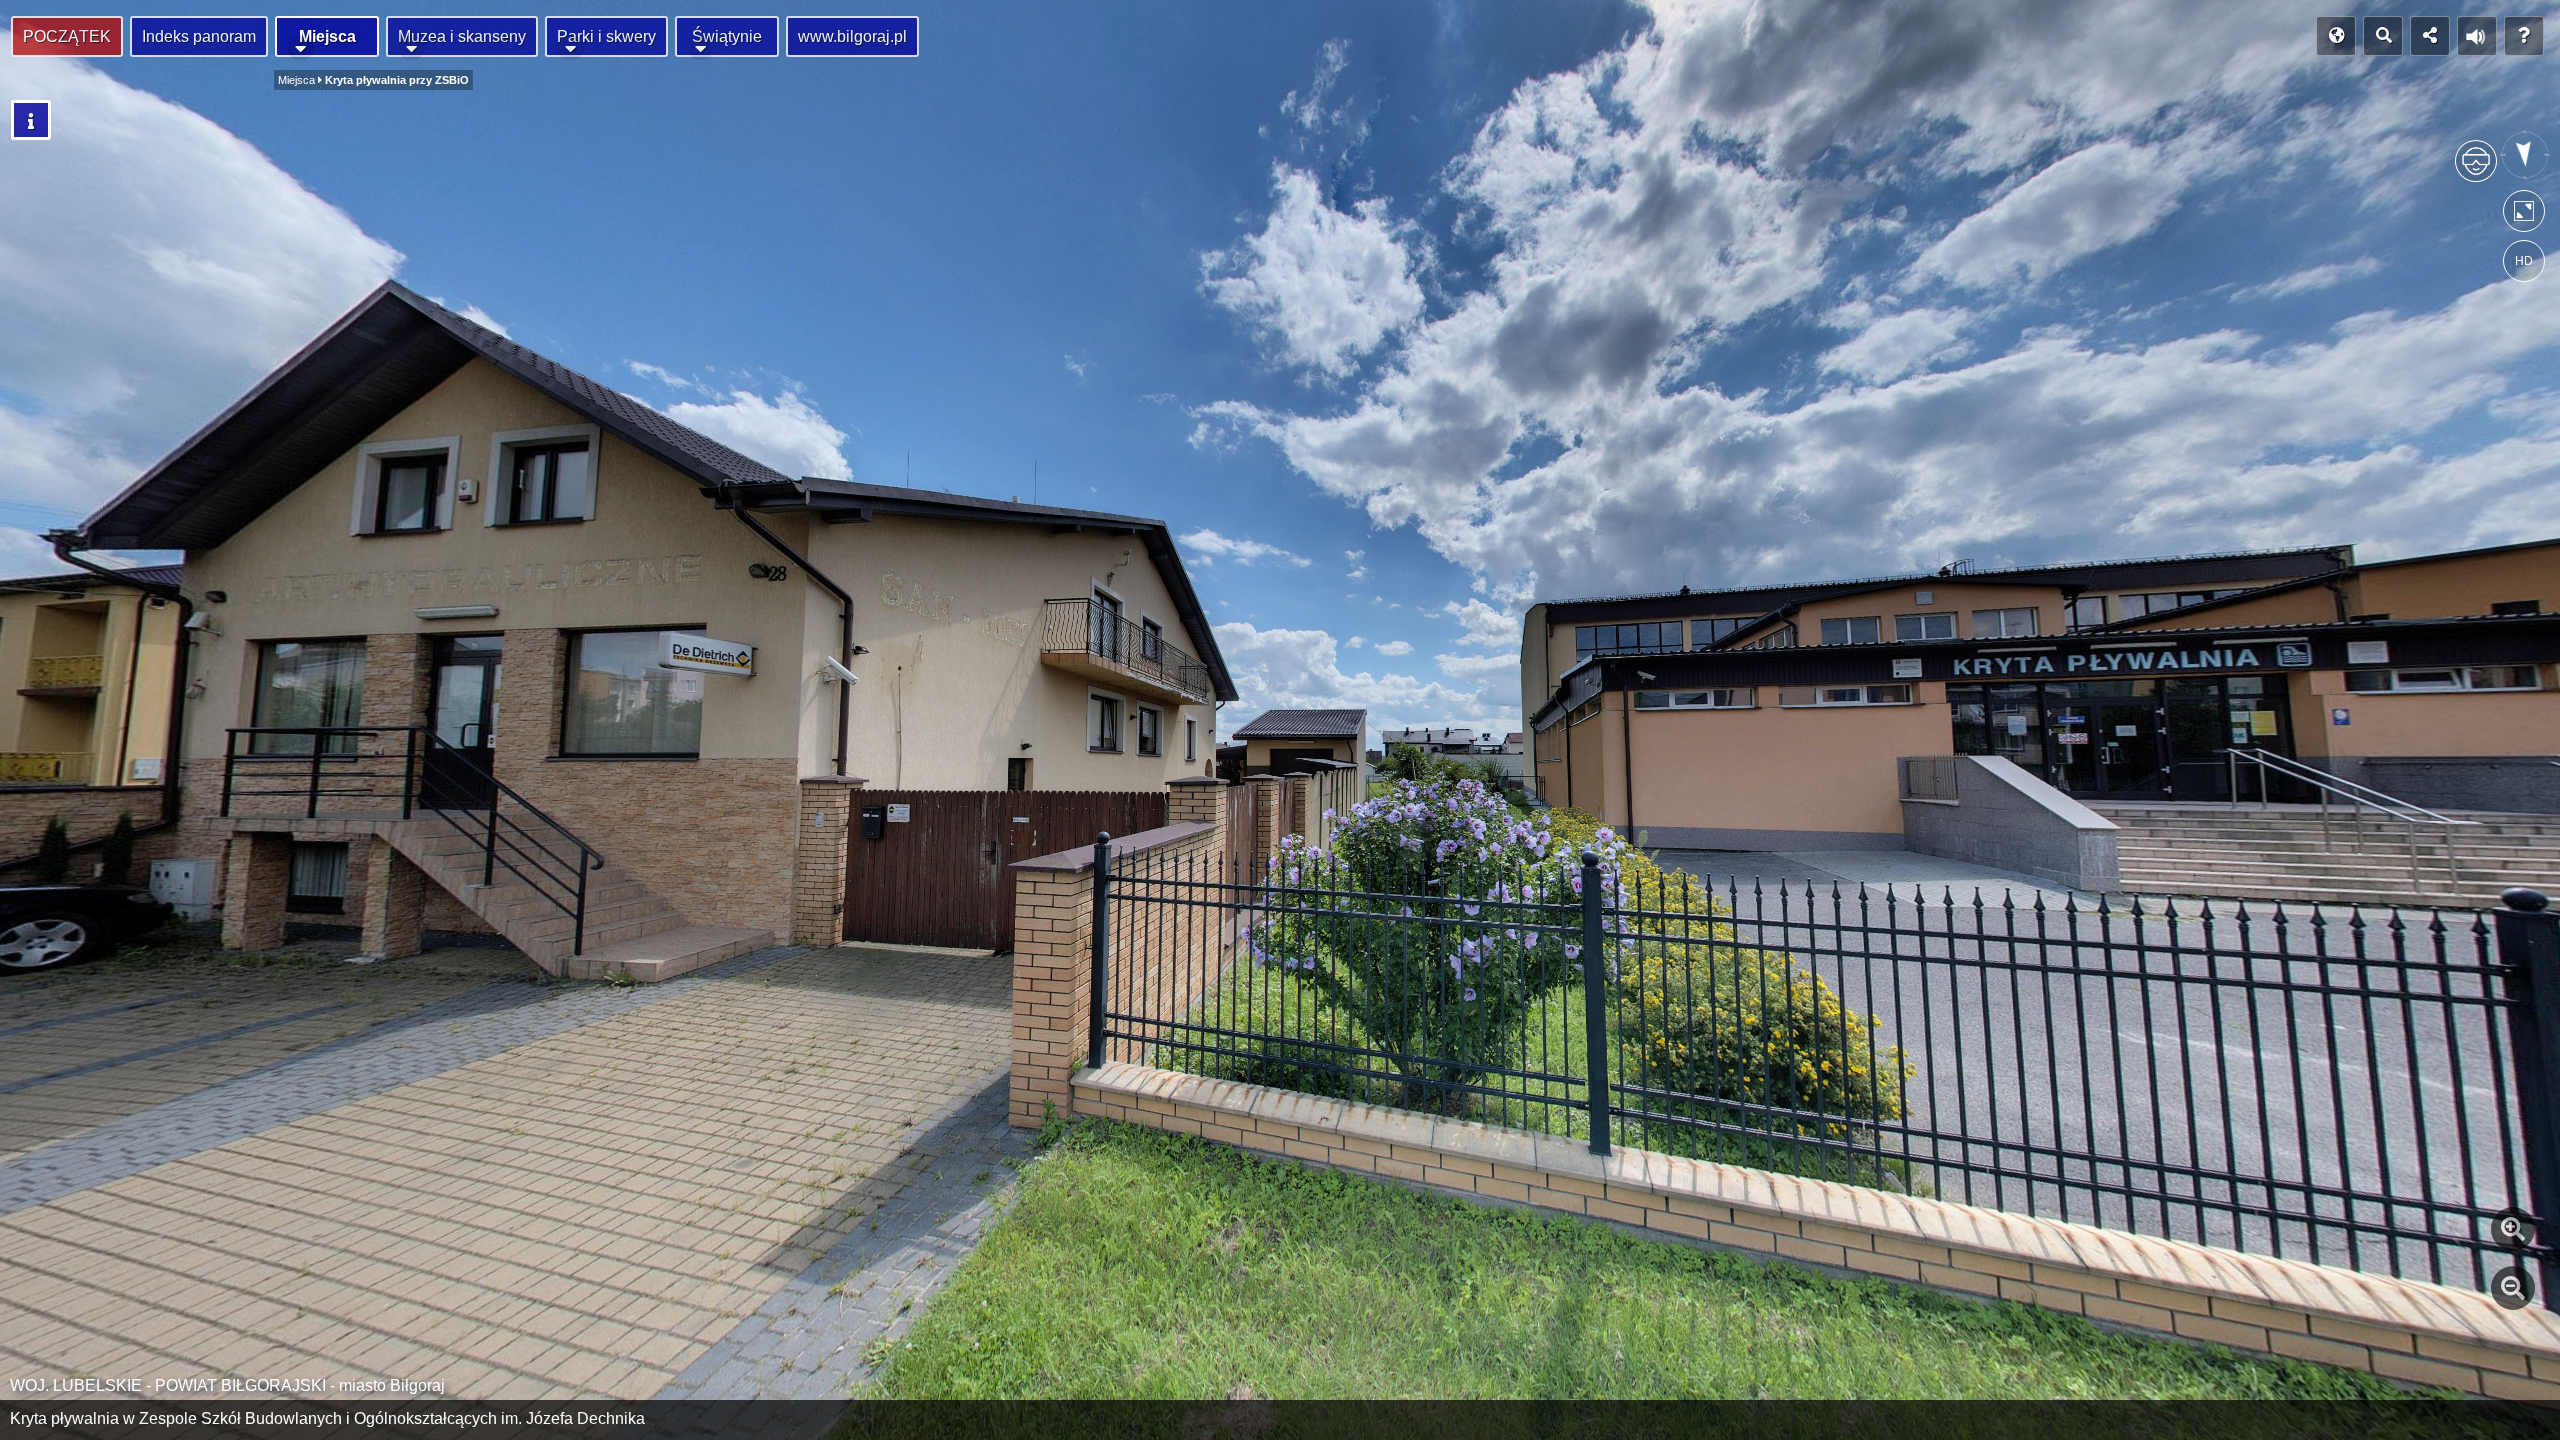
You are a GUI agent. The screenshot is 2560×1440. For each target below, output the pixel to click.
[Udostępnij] (2430, 36)
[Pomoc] (2524, 36)
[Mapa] (2336, 36)
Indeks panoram (199, 36)
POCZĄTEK (67, 36)
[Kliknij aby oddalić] (2513, 1288)
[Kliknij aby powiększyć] (2513, 1229)
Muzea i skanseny (462, 36)
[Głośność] (2477, 36)
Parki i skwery (606, 36)
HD (2524, 261)
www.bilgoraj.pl (852, 36)
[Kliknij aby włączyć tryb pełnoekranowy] (2524, 215)
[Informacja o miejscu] (31, 120)
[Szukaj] (2383, 36)
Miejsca (327, 36)
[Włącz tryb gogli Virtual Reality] (2476, 169)
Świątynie (727, 36)
